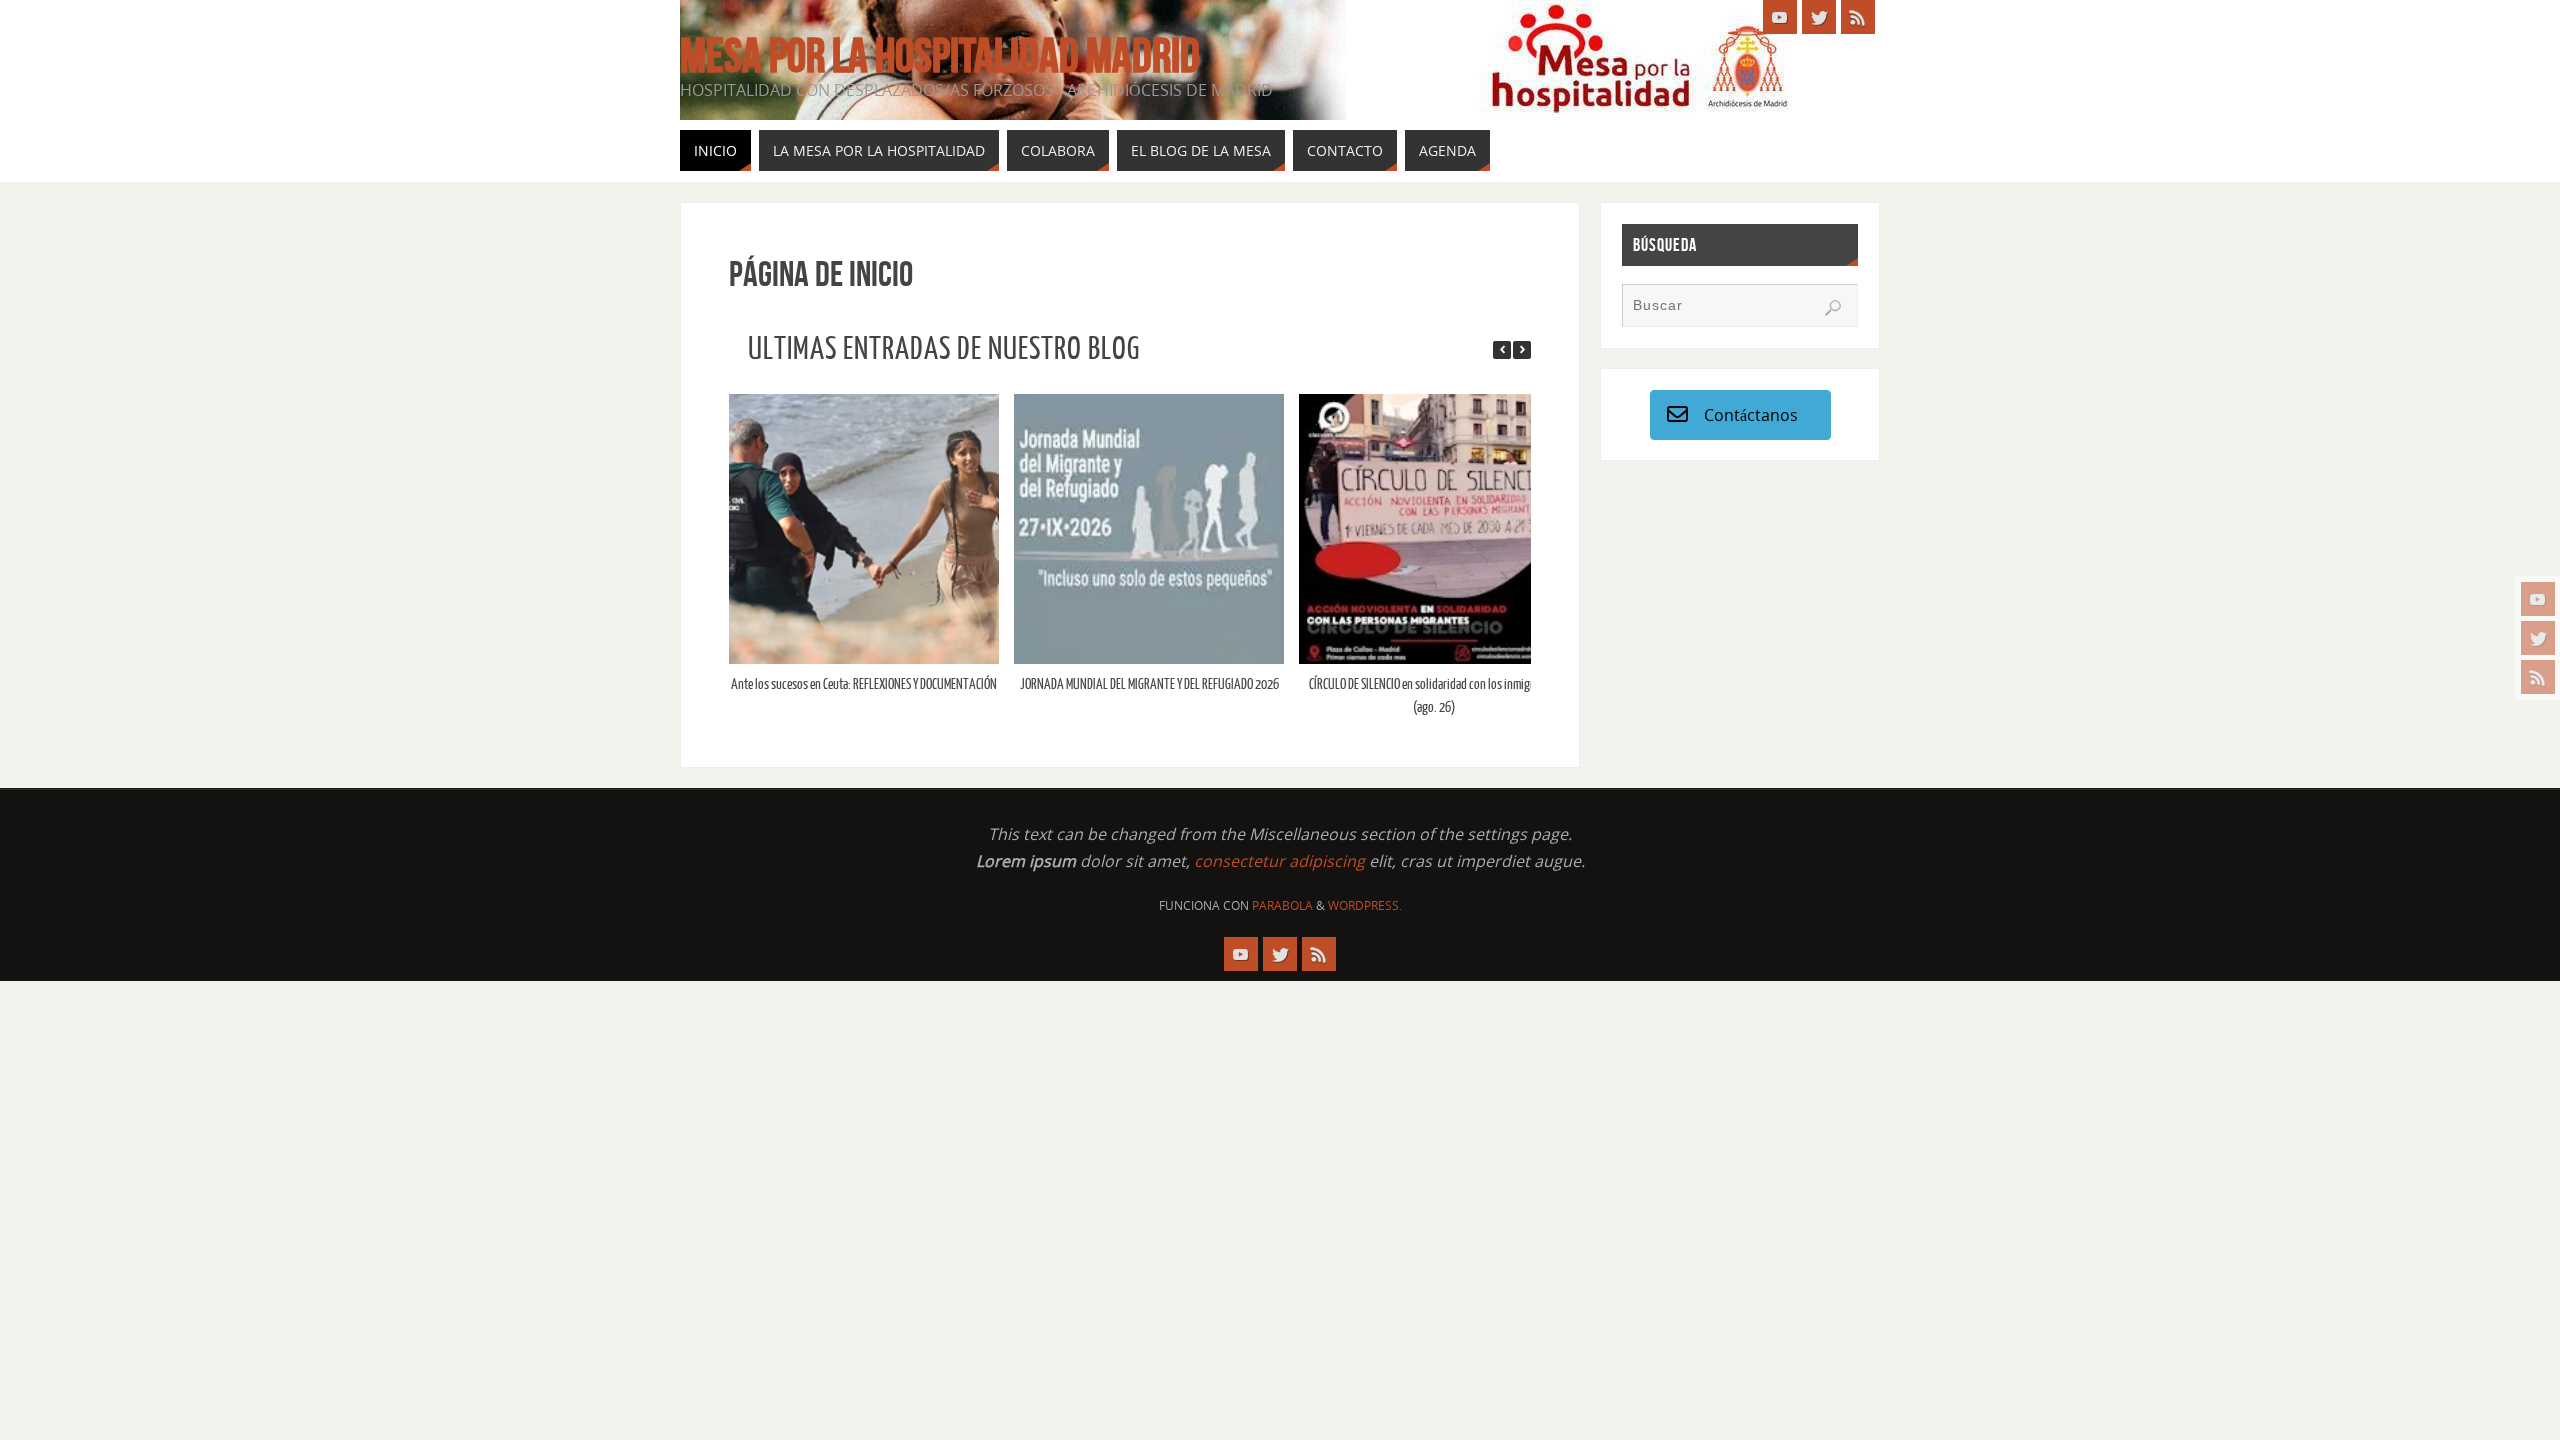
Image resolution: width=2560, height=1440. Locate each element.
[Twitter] (2538, 638)
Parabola (1282, 905)
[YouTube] (2538, 599)
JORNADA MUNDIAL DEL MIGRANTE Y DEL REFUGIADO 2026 (1146, 684)
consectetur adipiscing (1279, 861)
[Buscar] (1833, 308)
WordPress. (1365, 905)
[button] (1522, 350)
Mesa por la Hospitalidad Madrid (940, 56)
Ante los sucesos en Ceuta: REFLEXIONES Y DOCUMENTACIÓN (862, 684)
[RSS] (2538, 677)
